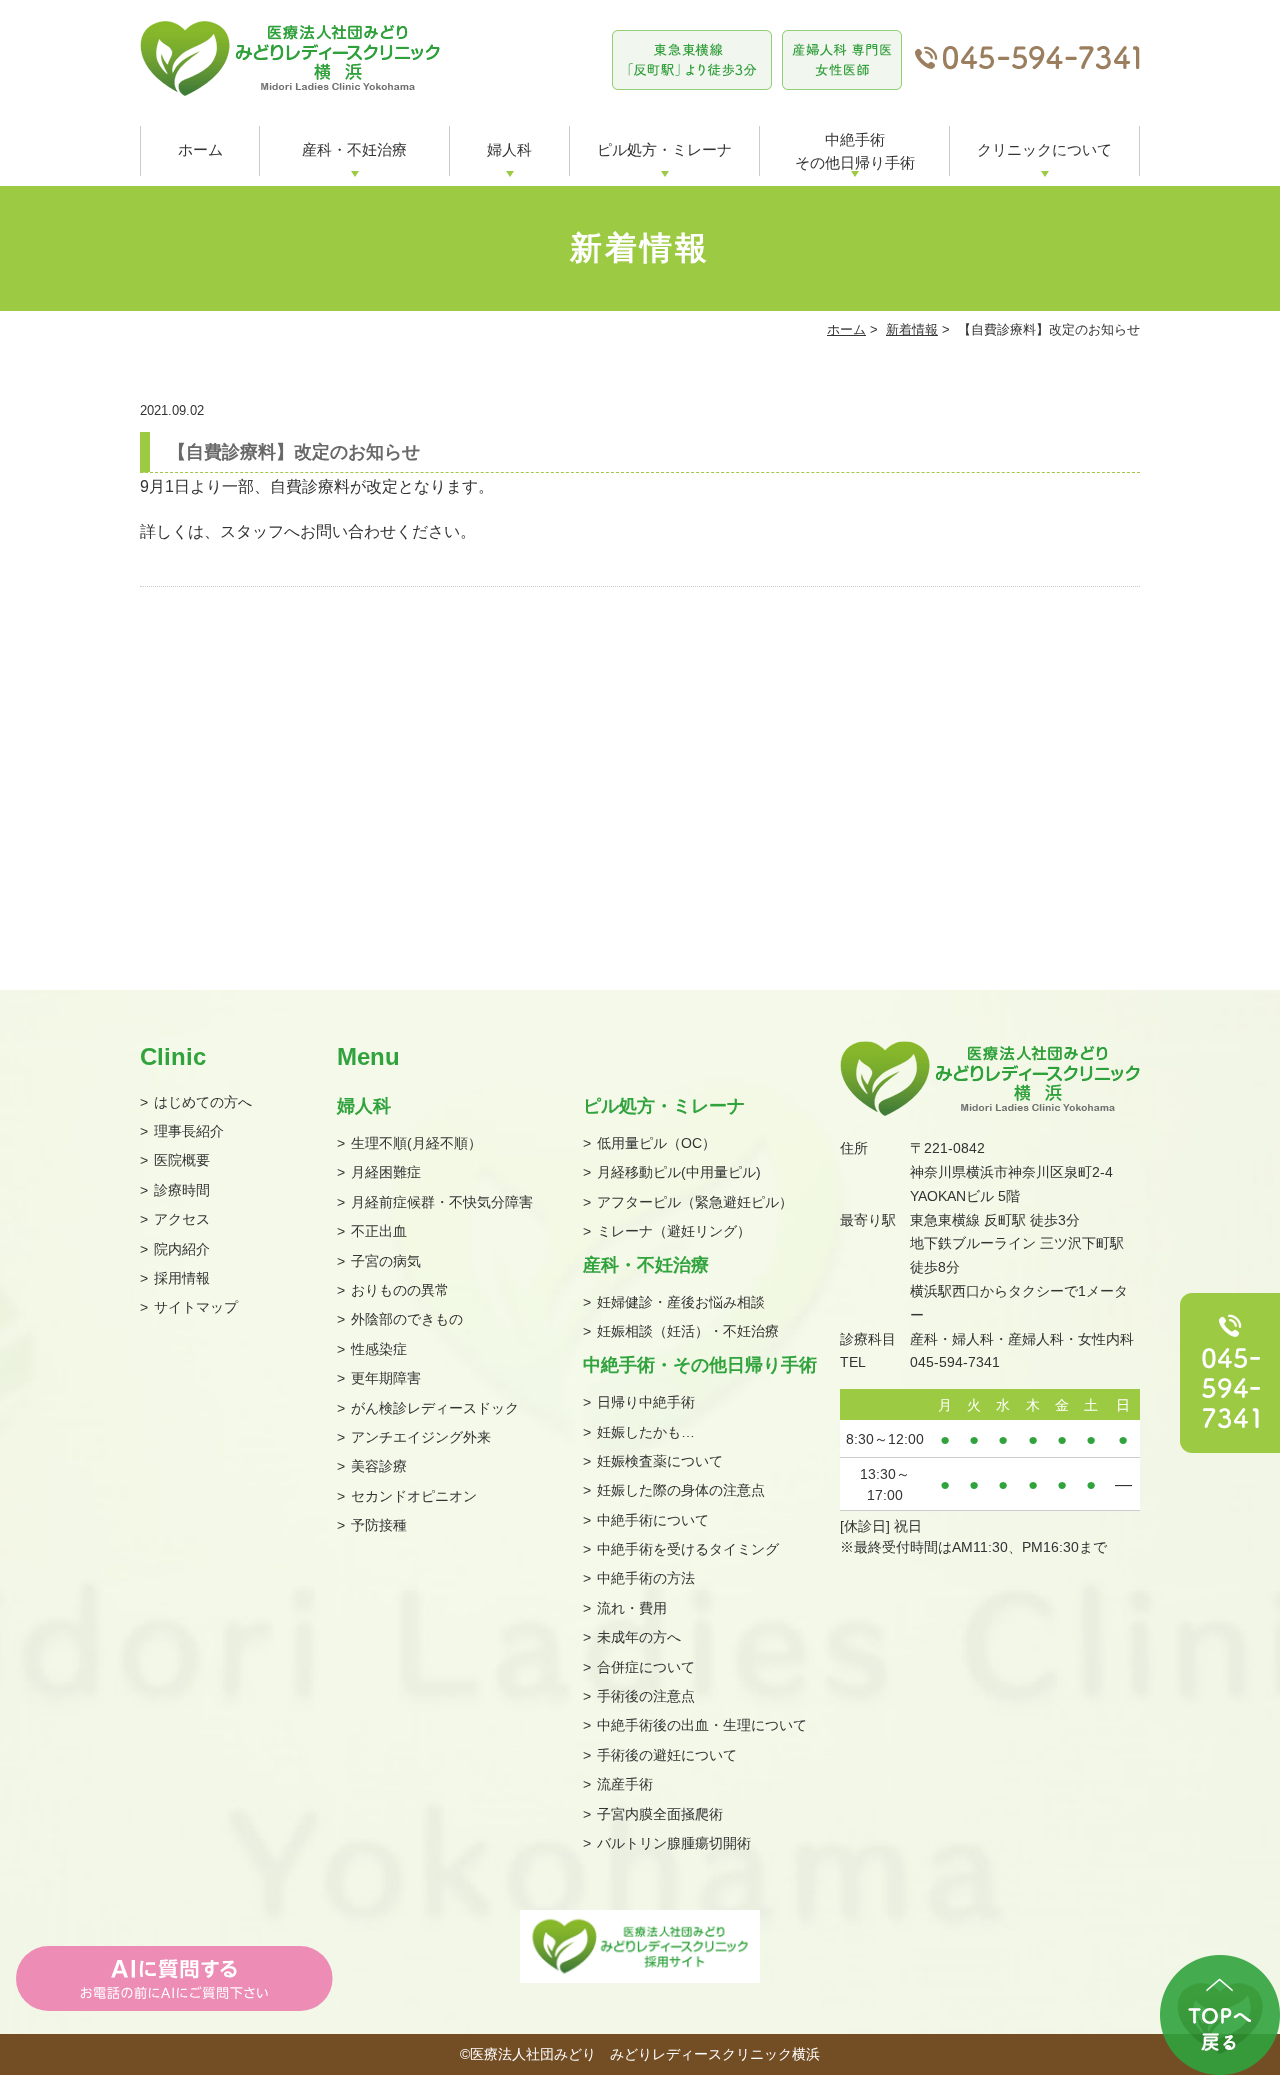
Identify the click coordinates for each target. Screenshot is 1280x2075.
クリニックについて (1044, 149)
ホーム (200, 149)
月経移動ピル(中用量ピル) (679, 1172)
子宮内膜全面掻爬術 (660, 1814)
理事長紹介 (189, 1131)
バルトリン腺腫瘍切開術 (674, 1843)
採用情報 (182, 1278)
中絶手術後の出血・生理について (702, 1725)
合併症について (646, 1667)
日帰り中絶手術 (646, 1402)
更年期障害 (386, 1378)
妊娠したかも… (646, 1432)
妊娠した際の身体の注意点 (681, 1490)
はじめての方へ (203, 1102)
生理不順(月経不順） (416, 1143)
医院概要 (182, 1160)
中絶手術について (653, 1520)
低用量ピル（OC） (656, 1143)
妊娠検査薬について (660, 1461)
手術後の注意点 (646, 1696)
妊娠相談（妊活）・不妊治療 (688, 1331)
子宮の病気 (386, 1261)
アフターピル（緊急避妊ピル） (695, 1202)
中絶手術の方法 (646, 1578)
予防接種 (379, 1525)
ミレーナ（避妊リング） (674, 1231)
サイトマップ (196, 1307)
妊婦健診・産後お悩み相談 (681, 1302)
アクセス (182, 1219)
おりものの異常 (400, 1290)
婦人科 (509, 149)
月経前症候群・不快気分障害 (442, 1202)
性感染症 (379, 1349)
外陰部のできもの (407, 1319)
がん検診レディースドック (435, 1408)
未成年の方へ (639, 1637)
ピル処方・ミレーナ (664, 149)
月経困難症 (386, 1172)
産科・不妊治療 (354, 149)
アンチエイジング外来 (421, 1437)
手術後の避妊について (667, 1755)
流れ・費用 (632, 1608)
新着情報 (912, 329)
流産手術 (625, 1784)
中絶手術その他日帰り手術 (855, 151)
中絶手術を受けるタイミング (688, 1549)
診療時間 (182, 1190)
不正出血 (379, 1231)
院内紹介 (182, 1249)
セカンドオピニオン (414, 1496)
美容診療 (379, 1466)
